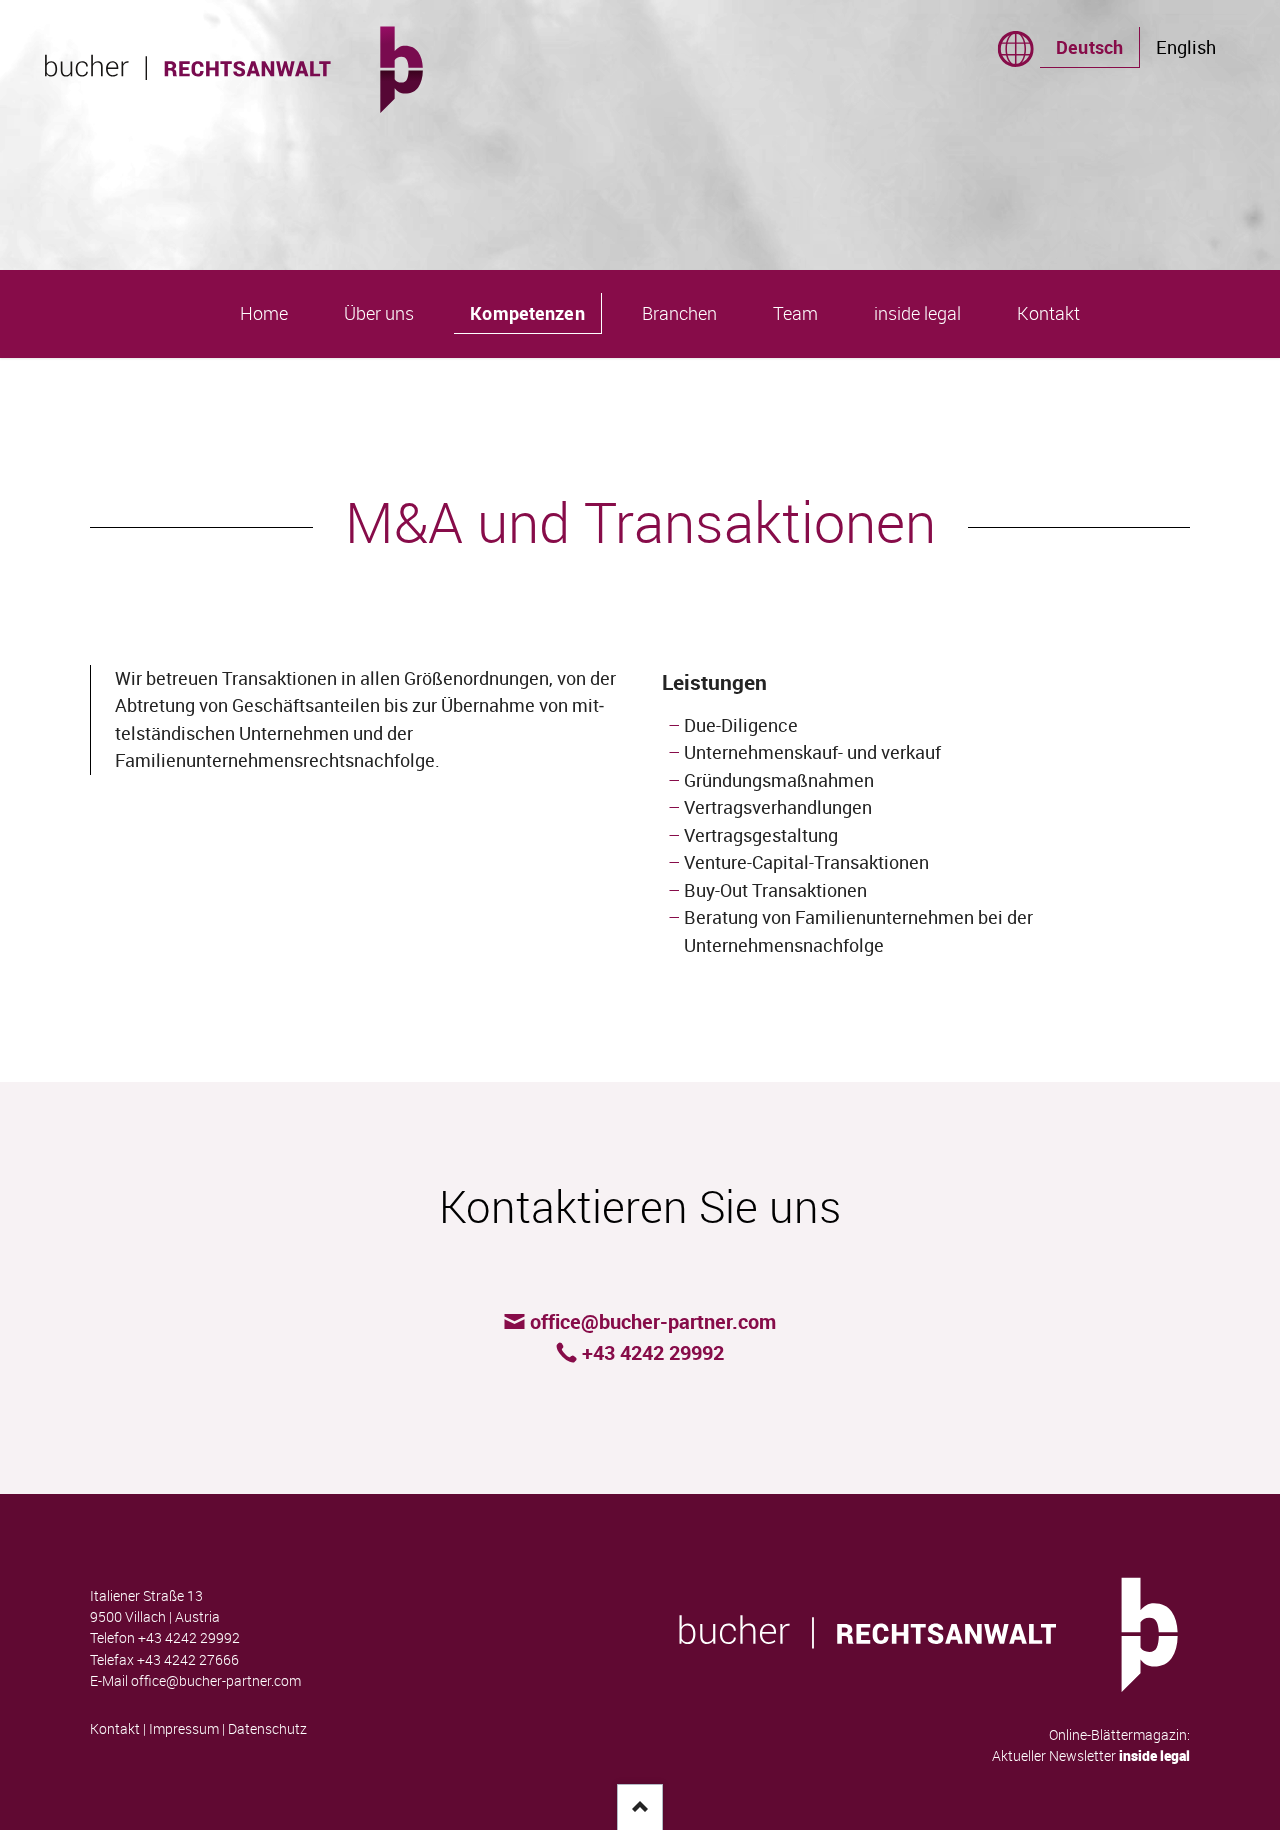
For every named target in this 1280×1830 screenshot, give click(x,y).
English (1186, 47)
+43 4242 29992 (189, 1638)
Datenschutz (267, 1729)
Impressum (184, 1729)
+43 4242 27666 (188, 1660)
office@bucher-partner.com (216, 1681)
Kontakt (115, 1729)
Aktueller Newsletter (1091, 1756)
